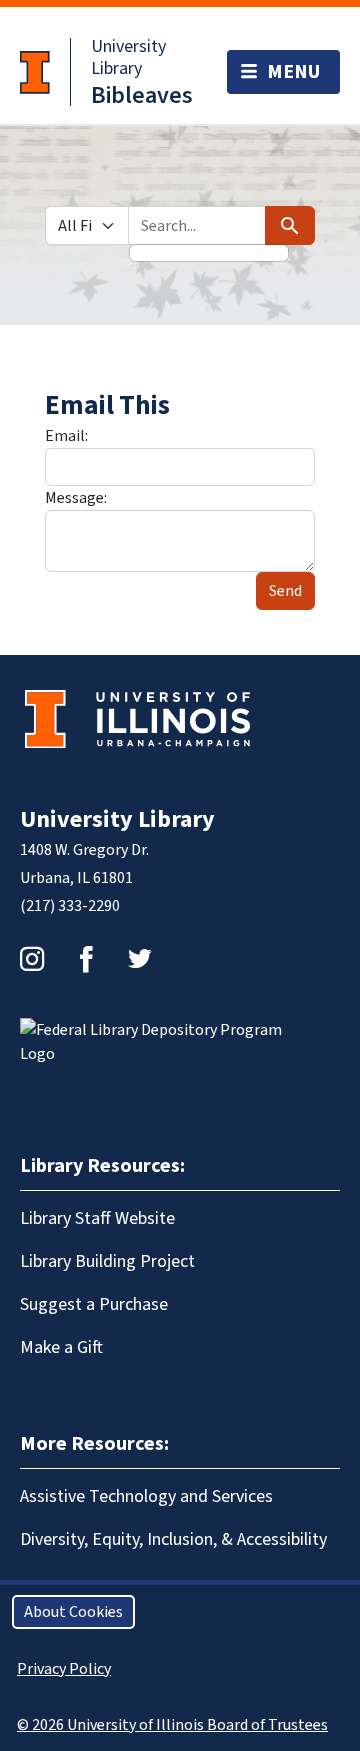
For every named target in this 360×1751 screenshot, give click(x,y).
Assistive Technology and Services (146, 1496)
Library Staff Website (97, 1218)
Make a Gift (61, 1347)
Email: (66, 436)
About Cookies (73, 1612)
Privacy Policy (64, 1669)
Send (285, 591)
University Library (128, 57)
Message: (76, 498)
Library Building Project (107, 1261)
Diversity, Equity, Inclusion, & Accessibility (173, 1539)
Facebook (86, 959)
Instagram (32, 959)
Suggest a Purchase (94, 1304)
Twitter (140, 959)
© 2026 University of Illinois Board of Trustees (172, 1725)
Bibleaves (142, 95)
